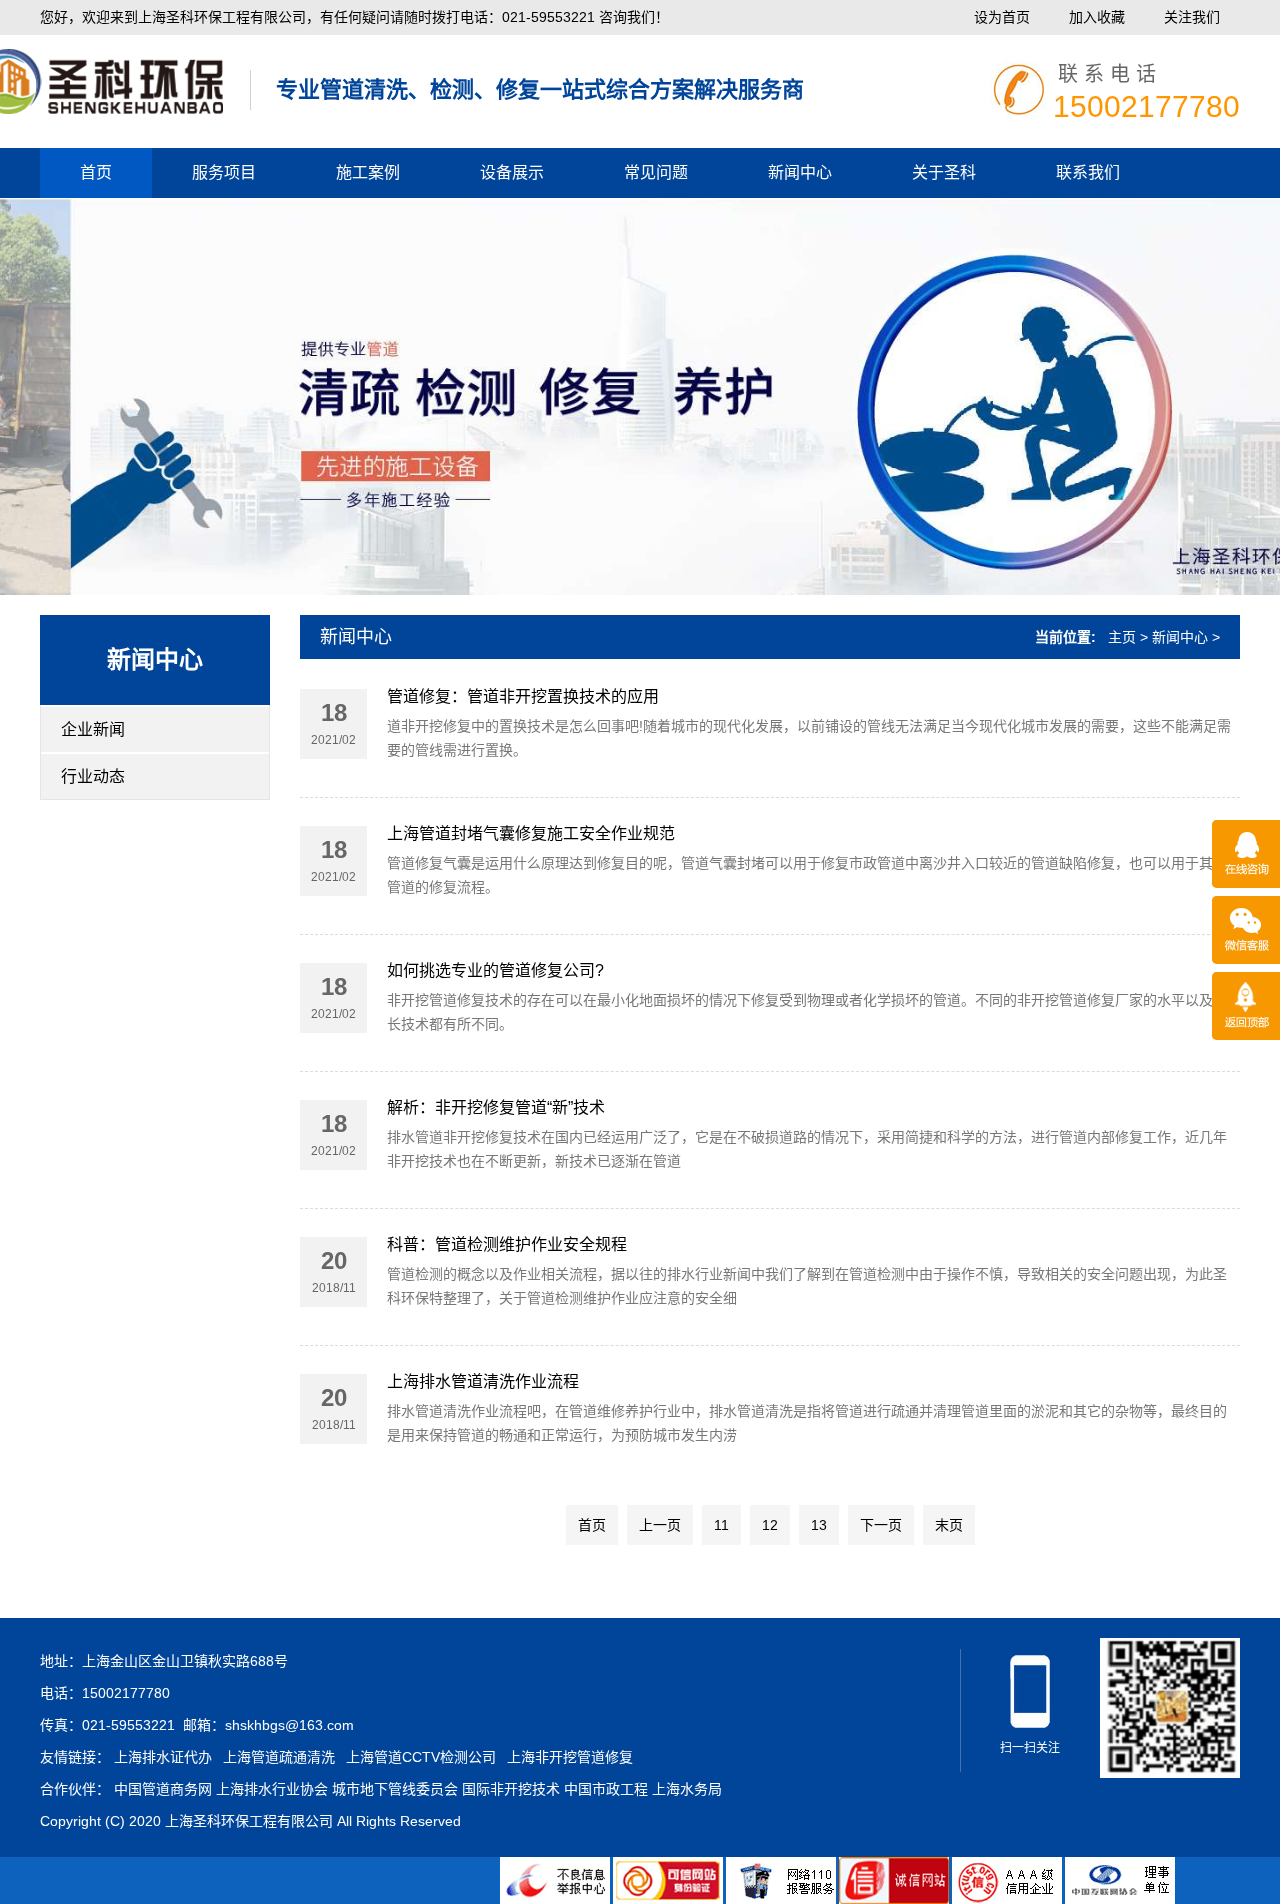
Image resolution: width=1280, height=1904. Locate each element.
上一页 (660, 1525)
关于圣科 (944, 172)
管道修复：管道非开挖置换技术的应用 (523, 696)
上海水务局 (687, 1789)
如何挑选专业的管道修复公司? (495, 970)
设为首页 (1002, 17)
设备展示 (512, 172)
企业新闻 (93, 729)
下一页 (881, 1525)
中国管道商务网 (163, 1789)
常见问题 (656, 172)
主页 (1122, 637)
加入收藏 (1097, 17)
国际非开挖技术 (511, 1789)
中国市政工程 (606, 1789)
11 (721, 1525)
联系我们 (1088, 172)
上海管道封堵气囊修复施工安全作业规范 (531, 833)
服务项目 (224, 172)
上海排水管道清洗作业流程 (483, 1381)
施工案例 (368, 172)
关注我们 (1192, 17)
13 (819, 1525)
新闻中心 (800, 172)
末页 (949, 1525)
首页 (96, 172)
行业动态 (93, 776)
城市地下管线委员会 (395, 1789)
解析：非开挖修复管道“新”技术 (496, 1107)
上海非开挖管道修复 (570, 1757)
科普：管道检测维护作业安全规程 (507, 1244)
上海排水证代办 (163, 1757)
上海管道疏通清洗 (279, 1757)
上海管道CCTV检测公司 (421, 1757)
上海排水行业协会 (272, 1789)
